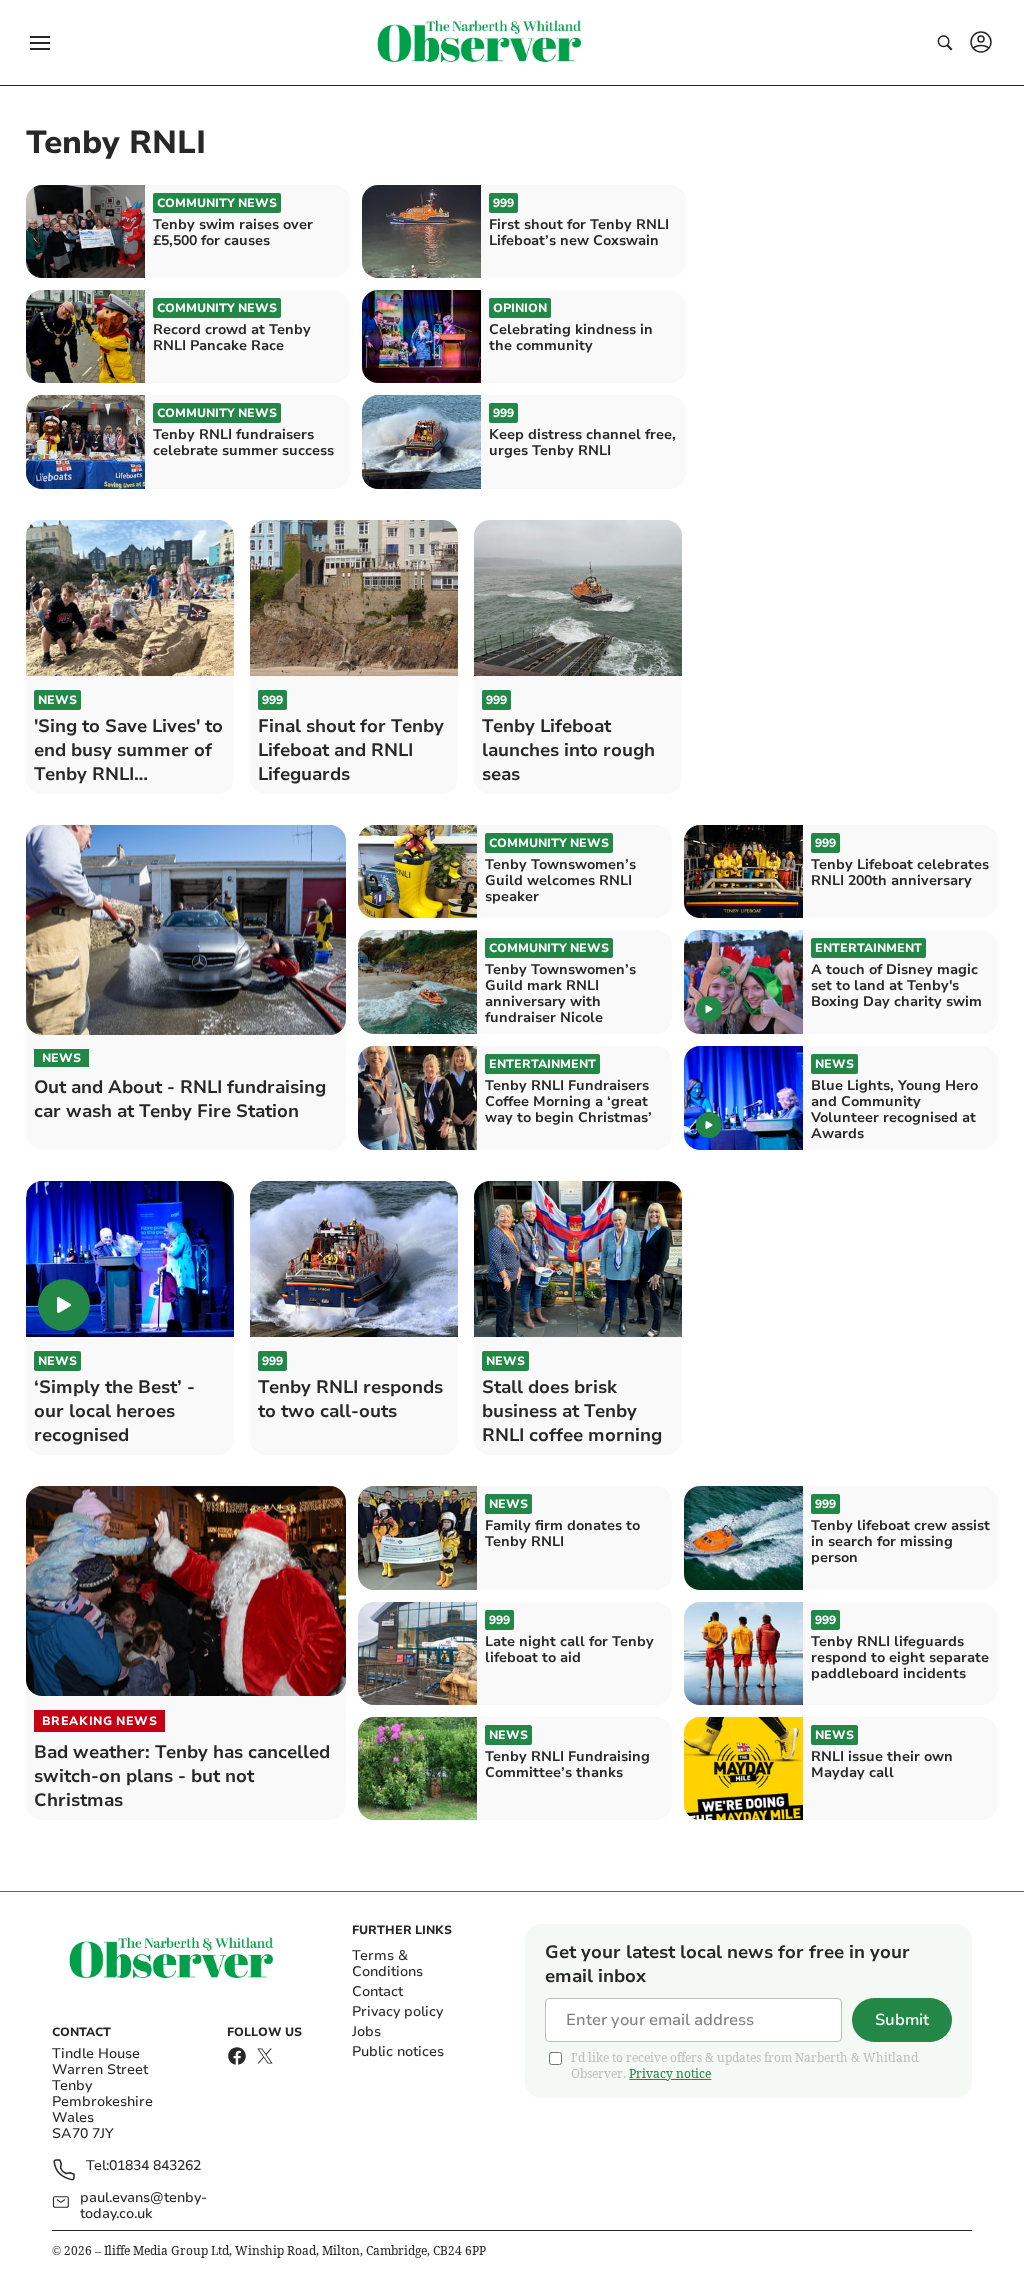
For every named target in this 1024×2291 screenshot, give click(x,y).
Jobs (366, 2031)
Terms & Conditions (387, 1963)
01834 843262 (155, 2166)
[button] (40, 43)
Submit (902, 2020)
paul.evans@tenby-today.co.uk (143, 2206)
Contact (377, 1991)
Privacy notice (670, 2073)
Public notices (398, 2051)
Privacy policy (397, 2011)
